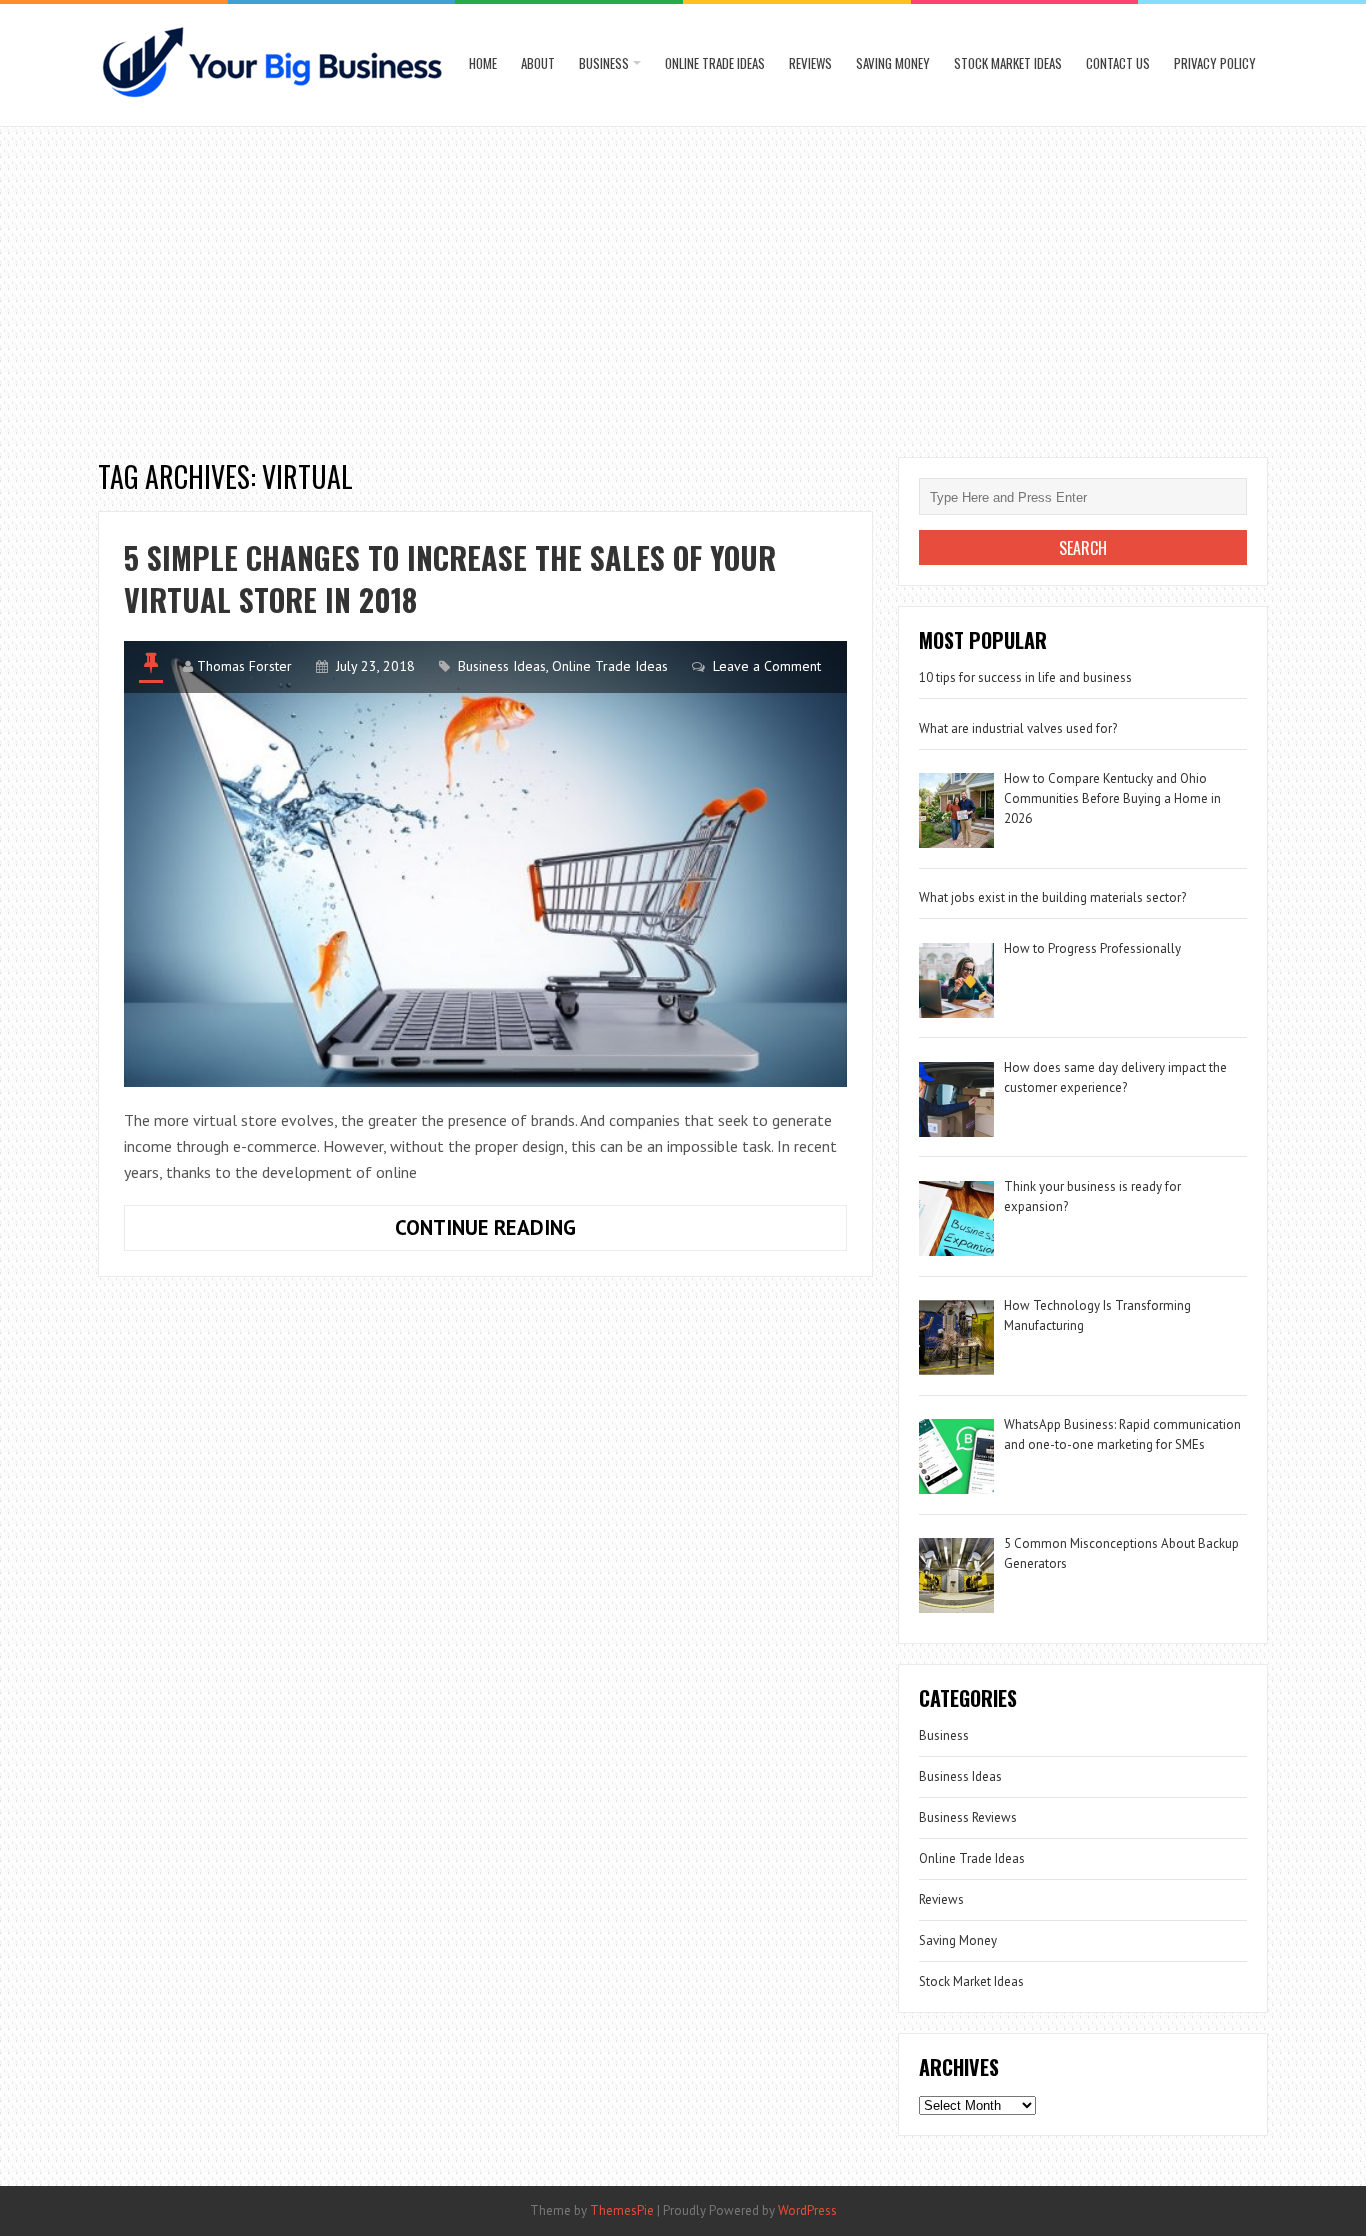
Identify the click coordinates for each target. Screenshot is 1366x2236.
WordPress (807, 2210)
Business (604, 63)
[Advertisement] (683, 287)
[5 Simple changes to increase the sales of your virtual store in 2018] (485, 864)
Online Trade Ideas (715, 63)
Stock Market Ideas (1008, 63)
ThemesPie (622, 2210)
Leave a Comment (767, 666)
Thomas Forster (244, 666)
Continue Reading (529, 1232)
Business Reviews (968, 1817)
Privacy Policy (1215, 63)
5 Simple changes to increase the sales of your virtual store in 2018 (450, 578)
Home (483, 63)
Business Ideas (502, 666)
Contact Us (1118, 63)
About (538, 63)
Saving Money (893, 63)
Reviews (810, 63)
